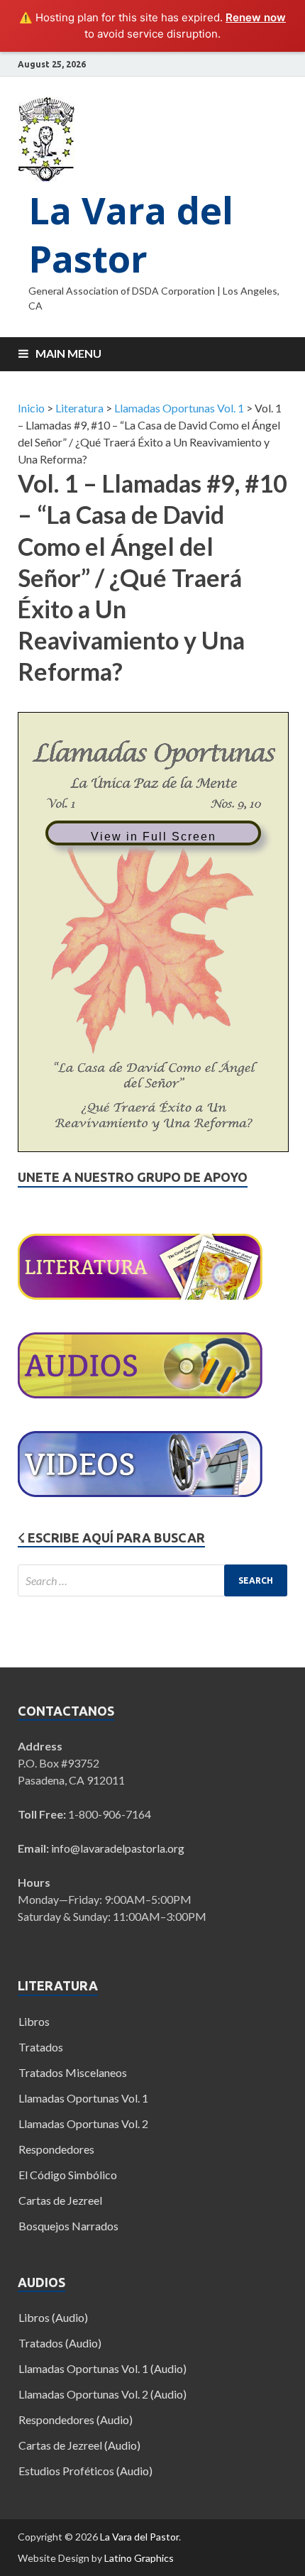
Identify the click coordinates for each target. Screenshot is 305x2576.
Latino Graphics (139, 2558)
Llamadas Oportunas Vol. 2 (83, 2123)
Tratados (41, 2047)
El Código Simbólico (68, 2175)
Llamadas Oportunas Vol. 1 (83, 2098)
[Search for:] (152, 1580)
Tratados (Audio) (60, 2343)
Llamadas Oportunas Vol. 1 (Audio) (102, 2368)
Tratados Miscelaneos (73, 2072)
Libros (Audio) (53, 2317)
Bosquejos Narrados (68, 2226)
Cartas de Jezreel (60, 2200)
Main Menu (68, 353)
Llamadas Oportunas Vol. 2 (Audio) (102, 2394)
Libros (34, 2021)
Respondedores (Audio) (76, 2419)
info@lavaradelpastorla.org (118, 1848)
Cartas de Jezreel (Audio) (79, 2445)
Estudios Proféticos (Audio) (85, 2471)
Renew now (256, 17)
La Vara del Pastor (131, 234)
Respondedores (56, 2149)
